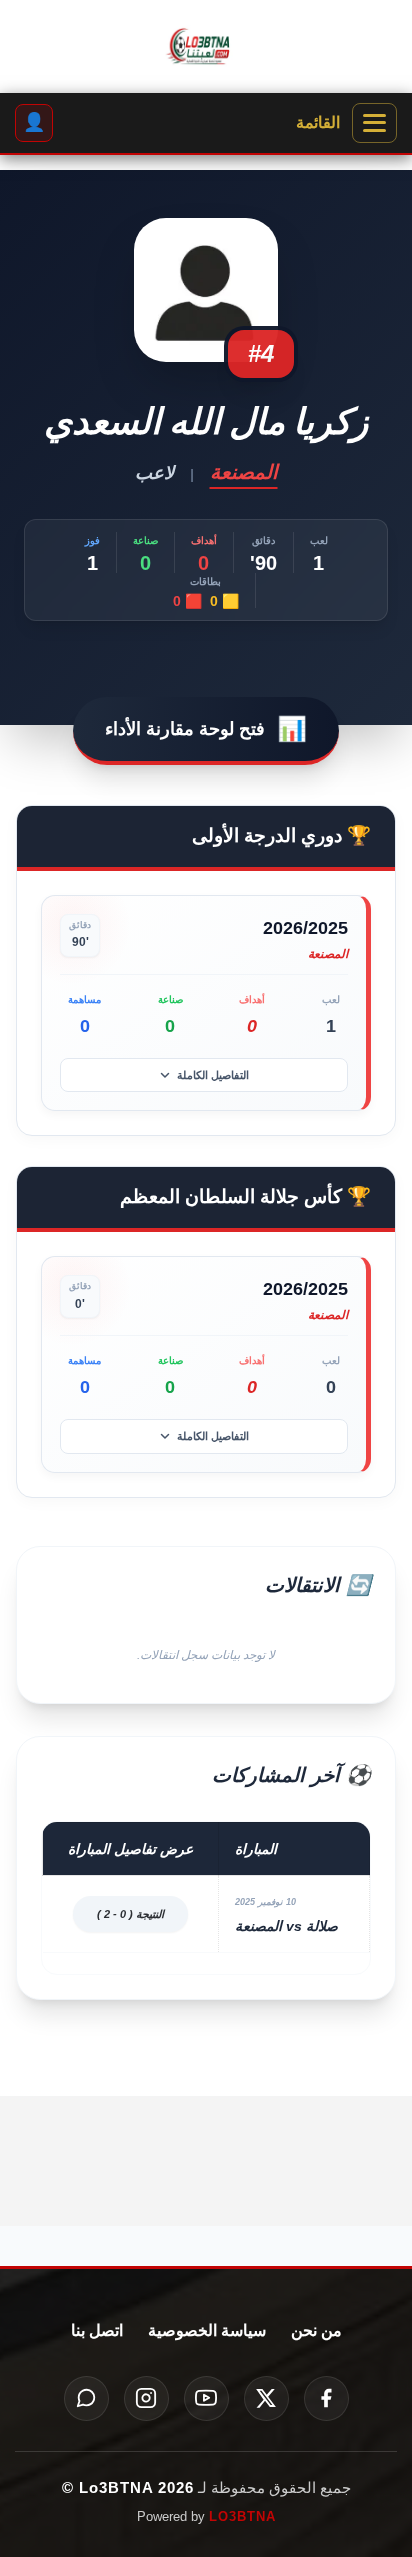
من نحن (316, 2330)
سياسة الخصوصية (207, 2330)
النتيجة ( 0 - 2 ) (130, 1914)
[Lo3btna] (206, 47)
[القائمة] (374, 123)
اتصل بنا (97, 2330)
